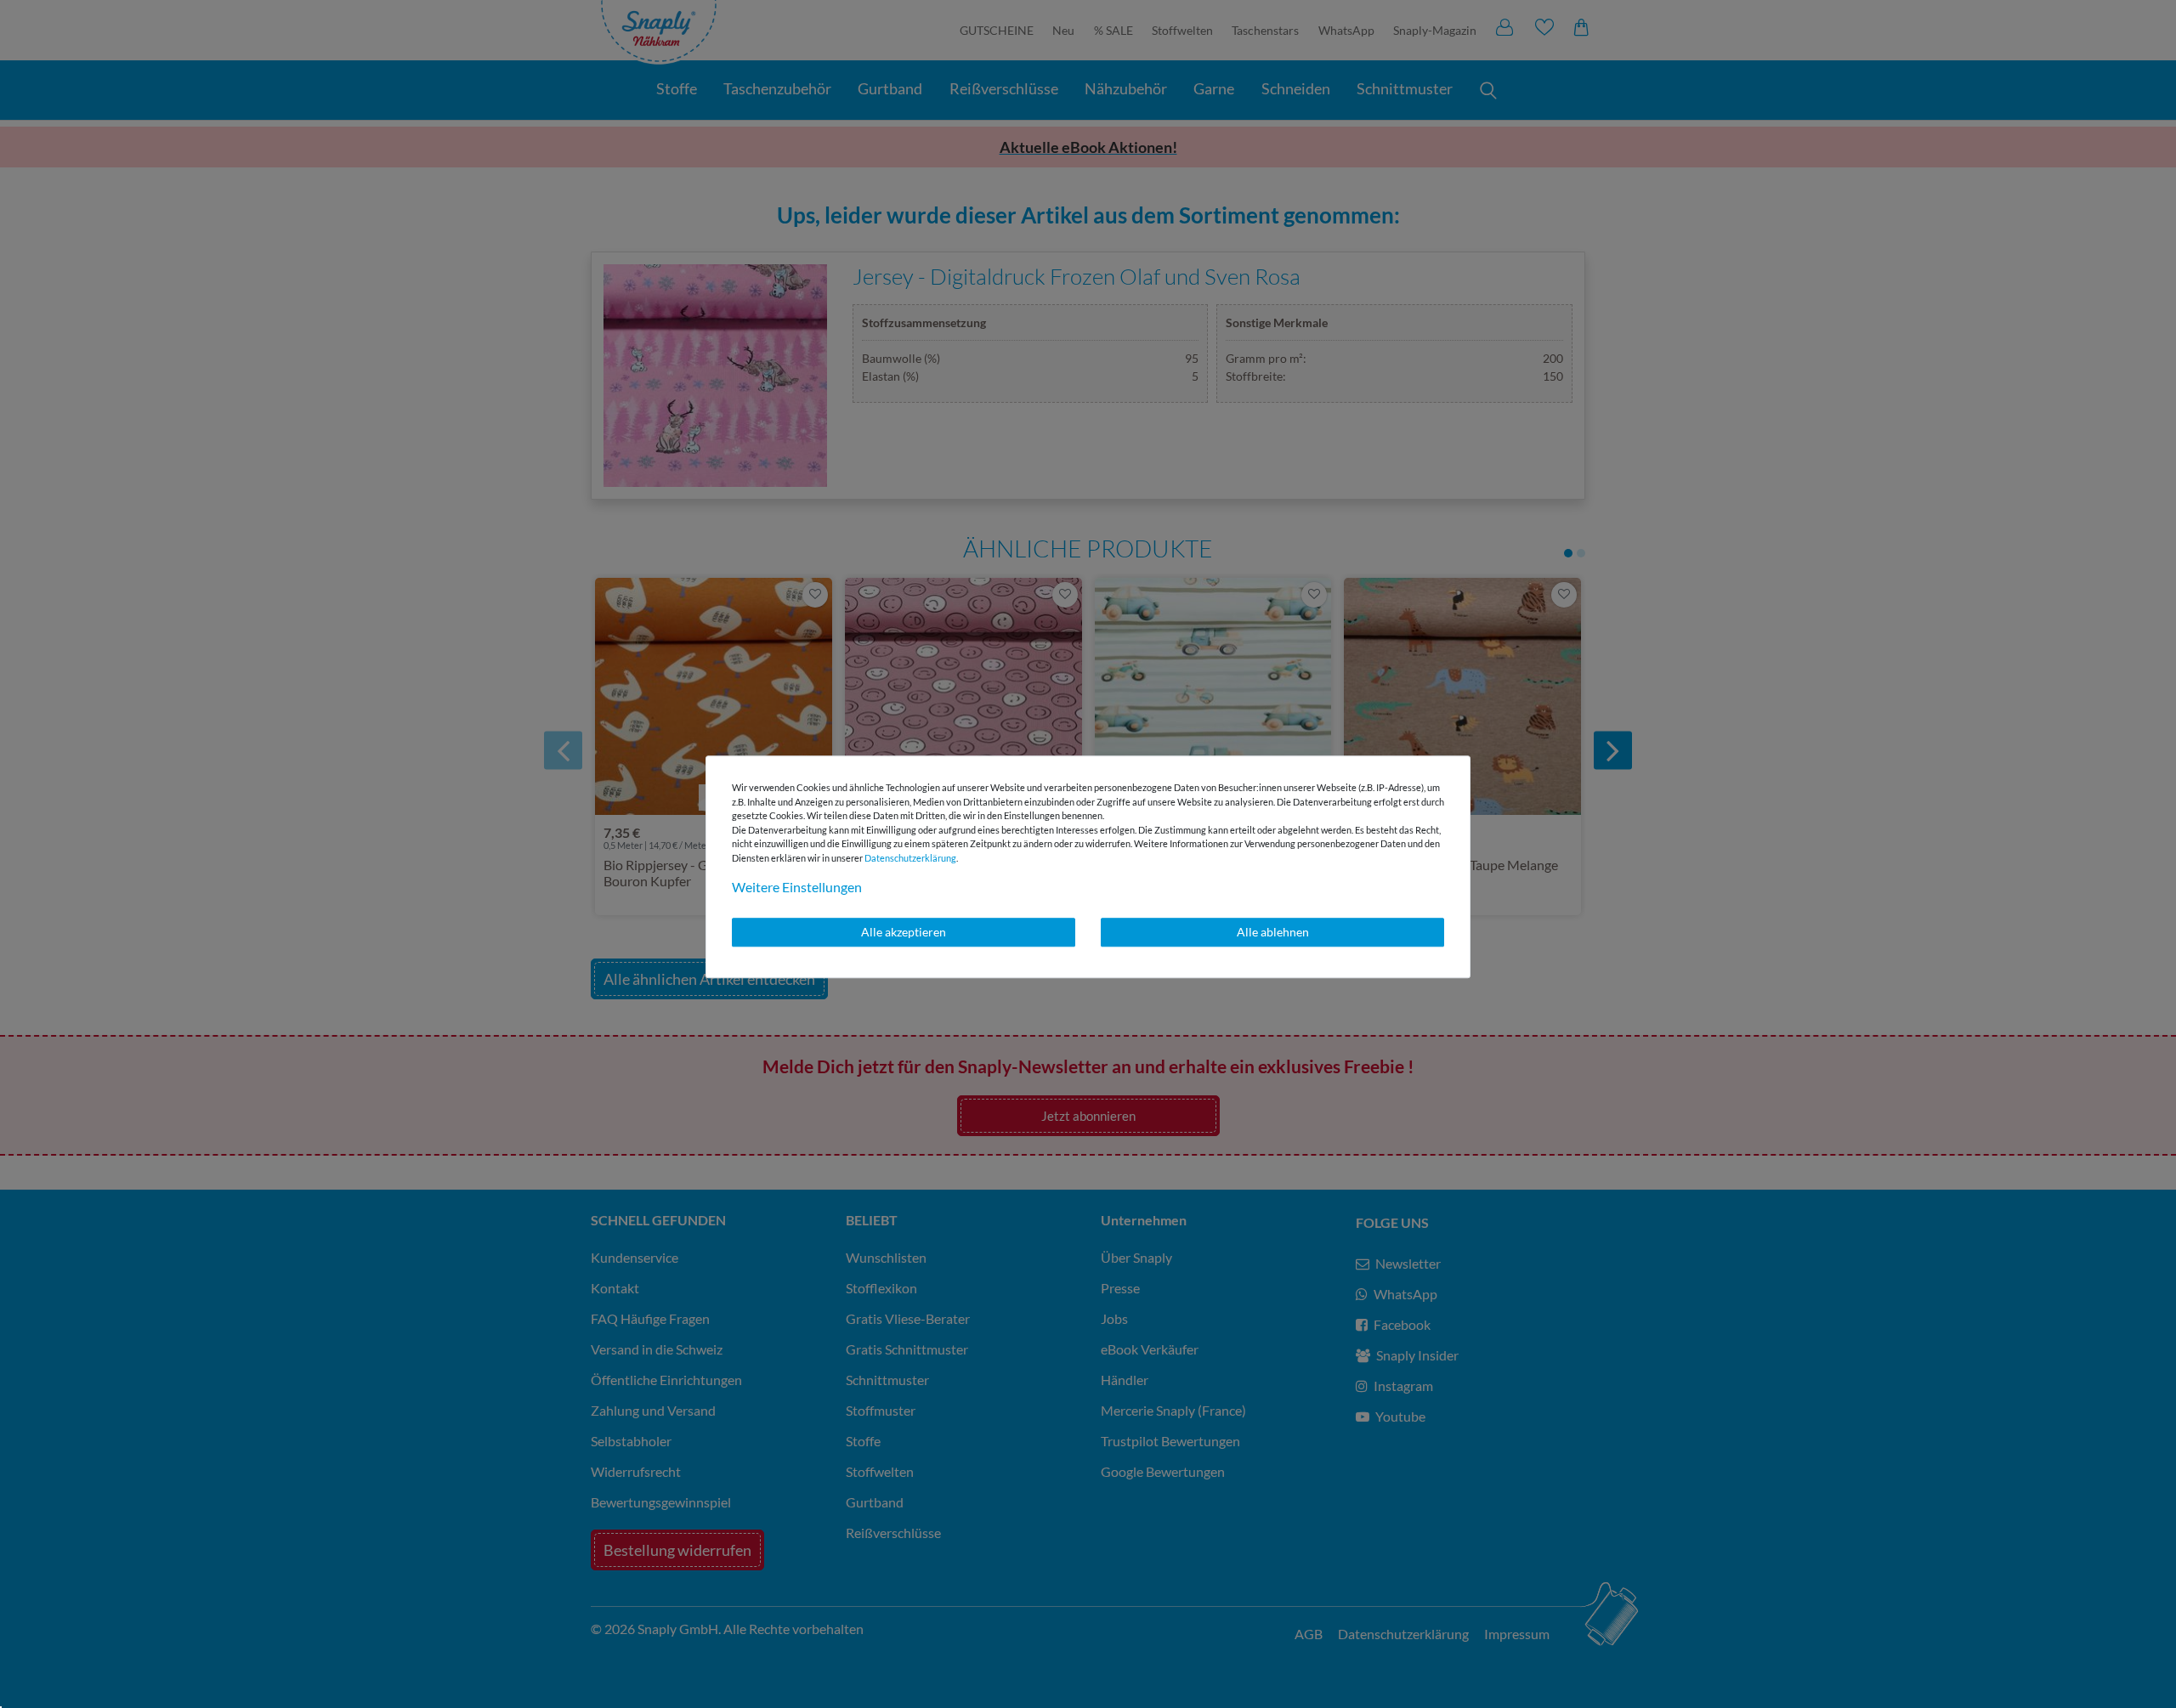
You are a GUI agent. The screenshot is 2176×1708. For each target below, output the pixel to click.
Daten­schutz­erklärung (910, 858)
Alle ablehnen (1273, 932)
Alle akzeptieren (904, 932)
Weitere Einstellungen (797, 887)
